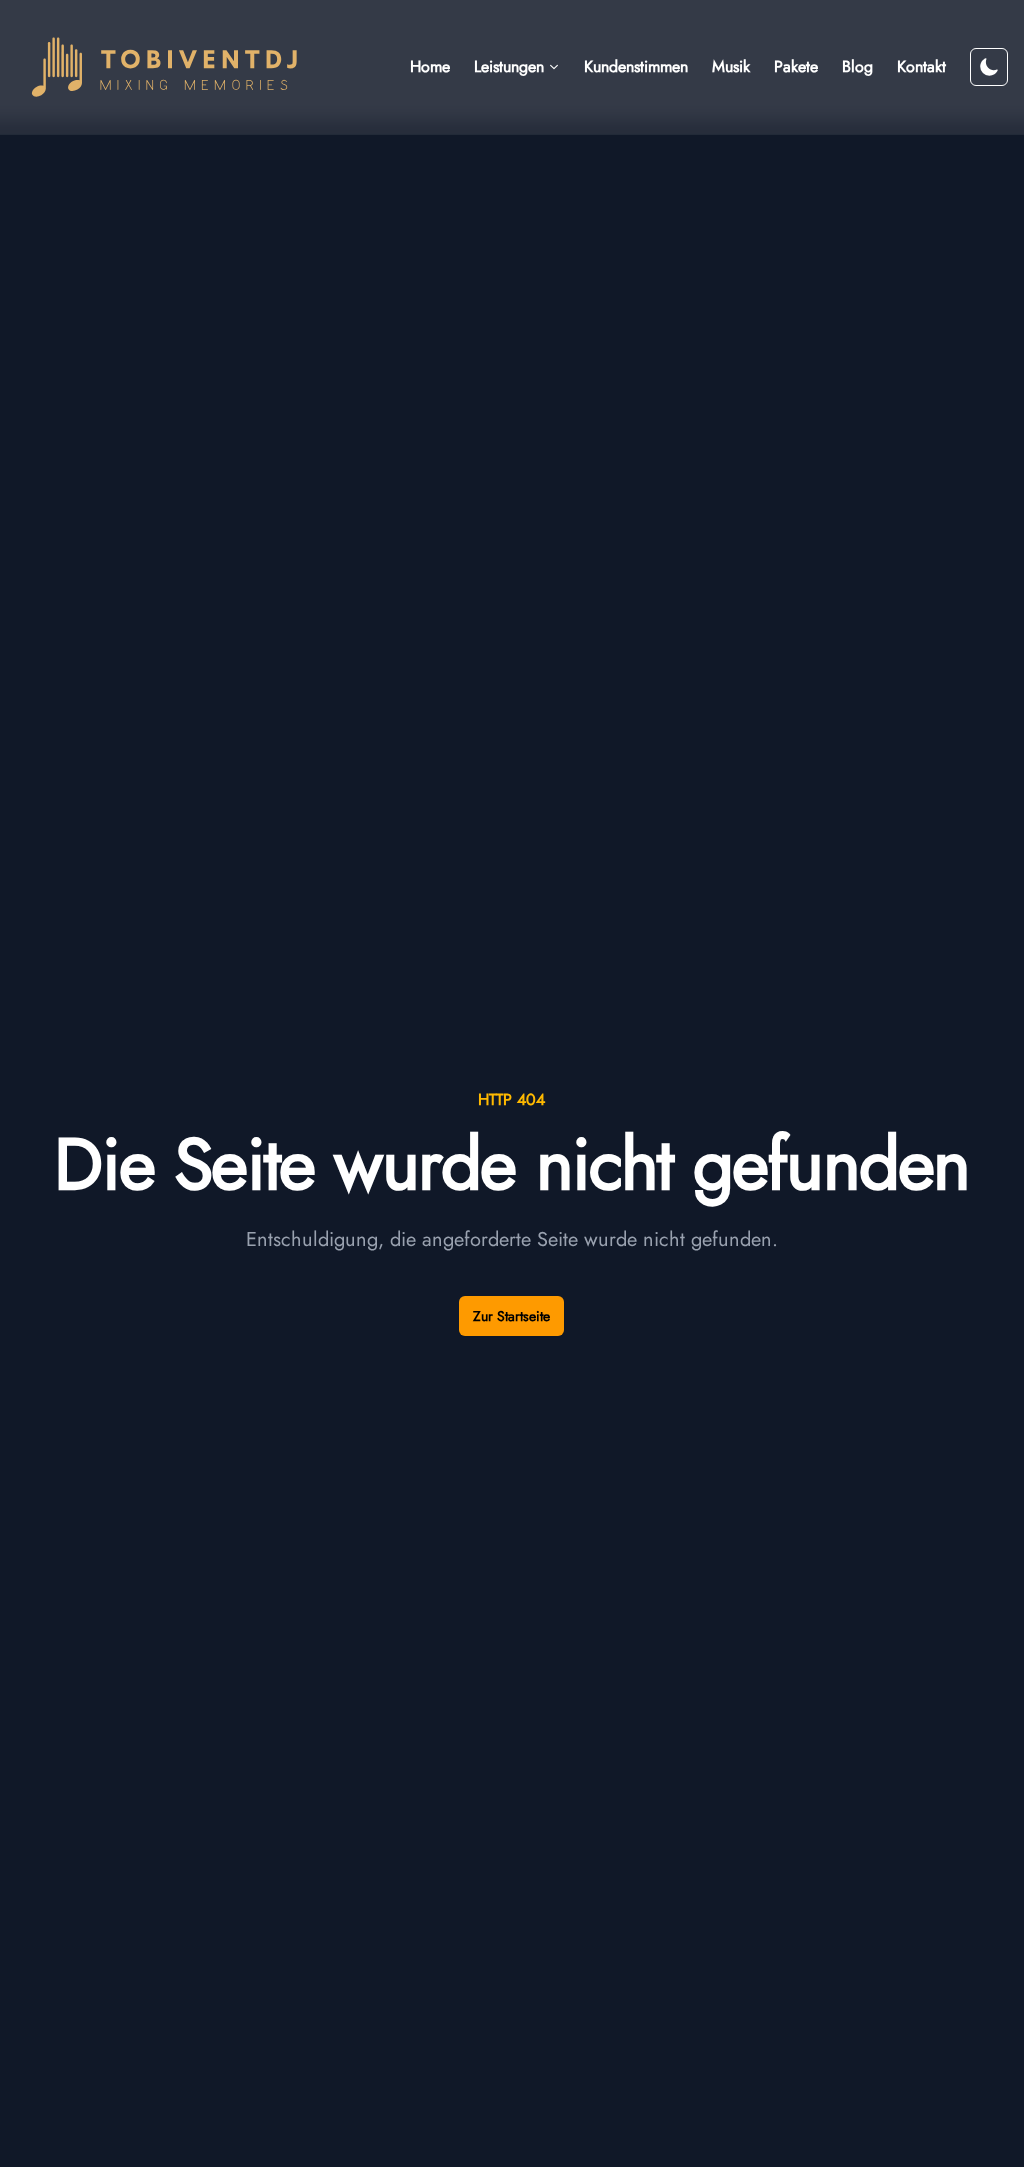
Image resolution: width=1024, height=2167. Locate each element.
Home (430, 66)
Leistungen (509, 66)
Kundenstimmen (636, 66)
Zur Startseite (511, 1316)
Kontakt (921, 66)
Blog (857, 66)
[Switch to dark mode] (989, 67)
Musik (731, 66)
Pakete (796, 66)
